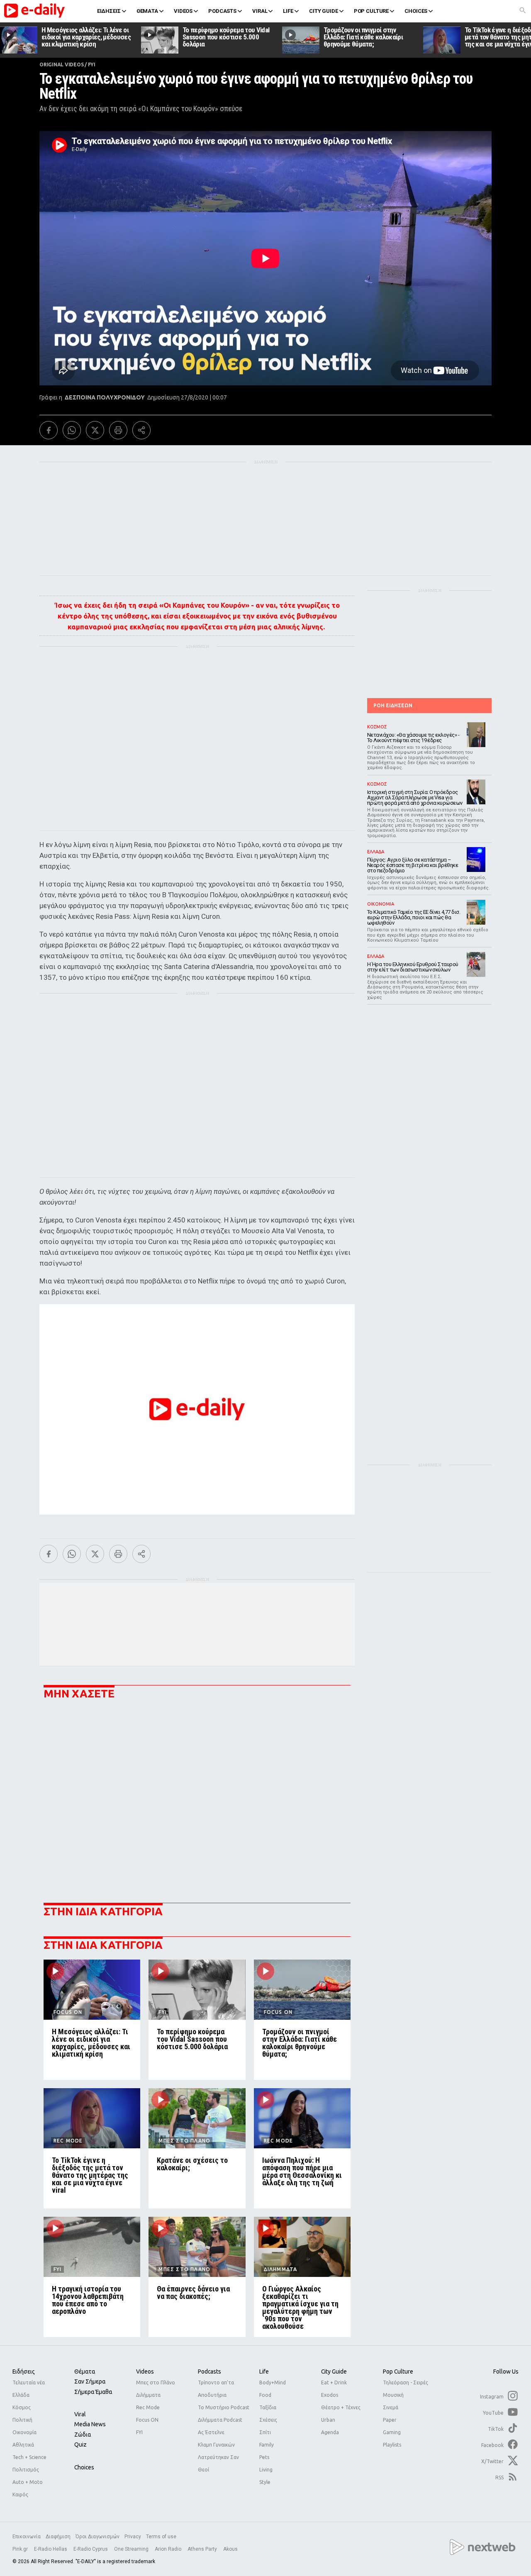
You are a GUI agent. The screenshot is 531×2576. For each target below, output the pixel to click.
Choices (84, 2467)
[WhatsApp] (72, 430)
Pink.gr (21, 2549)
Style (265, 2482)
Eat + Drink (334, 2382)
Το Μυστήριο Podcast (224, 2407)
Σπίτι (265, 2432)
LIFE (288, 11)
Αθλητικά (23, 2445)
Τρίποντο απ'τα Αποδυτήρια (216, 2389)
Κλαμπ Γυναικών (216, 2445)
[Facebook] (49, 430)
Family (267, 2445)
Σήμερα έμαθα (93, 2392)
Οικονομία (24, 2432)
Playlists (392, 2445)
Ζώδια (83, 2435)
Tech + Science (29, 2457)
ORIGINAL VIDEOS (61, 65)
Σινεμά (391, 2407)
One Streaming (132, 2549)
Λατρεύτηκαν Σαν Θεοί (218, 2463)
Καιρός (20, 2494)
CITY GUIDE (324, 11)
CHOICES (416, 11)
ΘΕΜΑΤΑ (147, 11)
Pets (264, 2457)
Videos (145, 2371)
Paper (390, 2420)
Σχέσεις (268, 2420)
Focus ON (147, 2420)
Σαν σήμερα (90, 2381)
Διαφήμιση (58, 2537)
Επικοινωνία (27, 2537)
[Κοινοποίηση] (141, 430)
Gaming (392, 2432)
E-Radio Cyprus (91, 2549)
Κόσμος (22, 2407)
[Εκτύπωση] (118, 430)
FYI (92, 65)
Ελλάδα (21, 2395)
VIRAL (260, 11)
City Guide (334, 2371)
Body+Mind (273, 2382)
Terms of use (161, 2537)
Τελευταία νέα (29, 2382)
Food (265, 2395)
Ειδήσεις (24, 2371)
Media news (90, 2424)
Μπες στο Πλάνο (156, 2382)
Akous (230, 2549)
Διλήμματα (148, 2395)
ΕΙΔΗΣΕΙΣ (109, 11)
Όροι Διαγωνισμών (97, 2537)
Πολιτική (22, 2420)
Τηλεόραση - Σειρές (406, 2382)
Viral (80, 2414)
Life (264, 2371)
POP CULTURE (371, 11)
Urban (328, 2420)
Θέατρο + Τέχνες (341, 2407)
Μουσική (393, 2395)
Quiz (80, 2445)
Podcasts (209, 2371)
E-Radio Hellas (51, 2549)
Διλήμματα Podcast (220, 2420)
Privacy (133, 2537)
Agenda (330, 2432)
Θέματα (85, 2371)
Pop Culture (398, 2371)
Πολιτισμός (26, 2470)
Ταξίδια (268, 2407)
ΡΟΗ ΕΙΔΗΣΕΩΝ (393, 705)
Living (266, 2470)
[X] (95, 430)
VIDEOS (183, 11)
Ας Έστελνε (211, 2432)
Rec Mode (148, 2407)
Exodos (330, 2395)
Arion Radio (169, 2549)
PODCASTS (222, 11)
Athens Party (203, 2549)
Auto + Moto (28, 2482)
